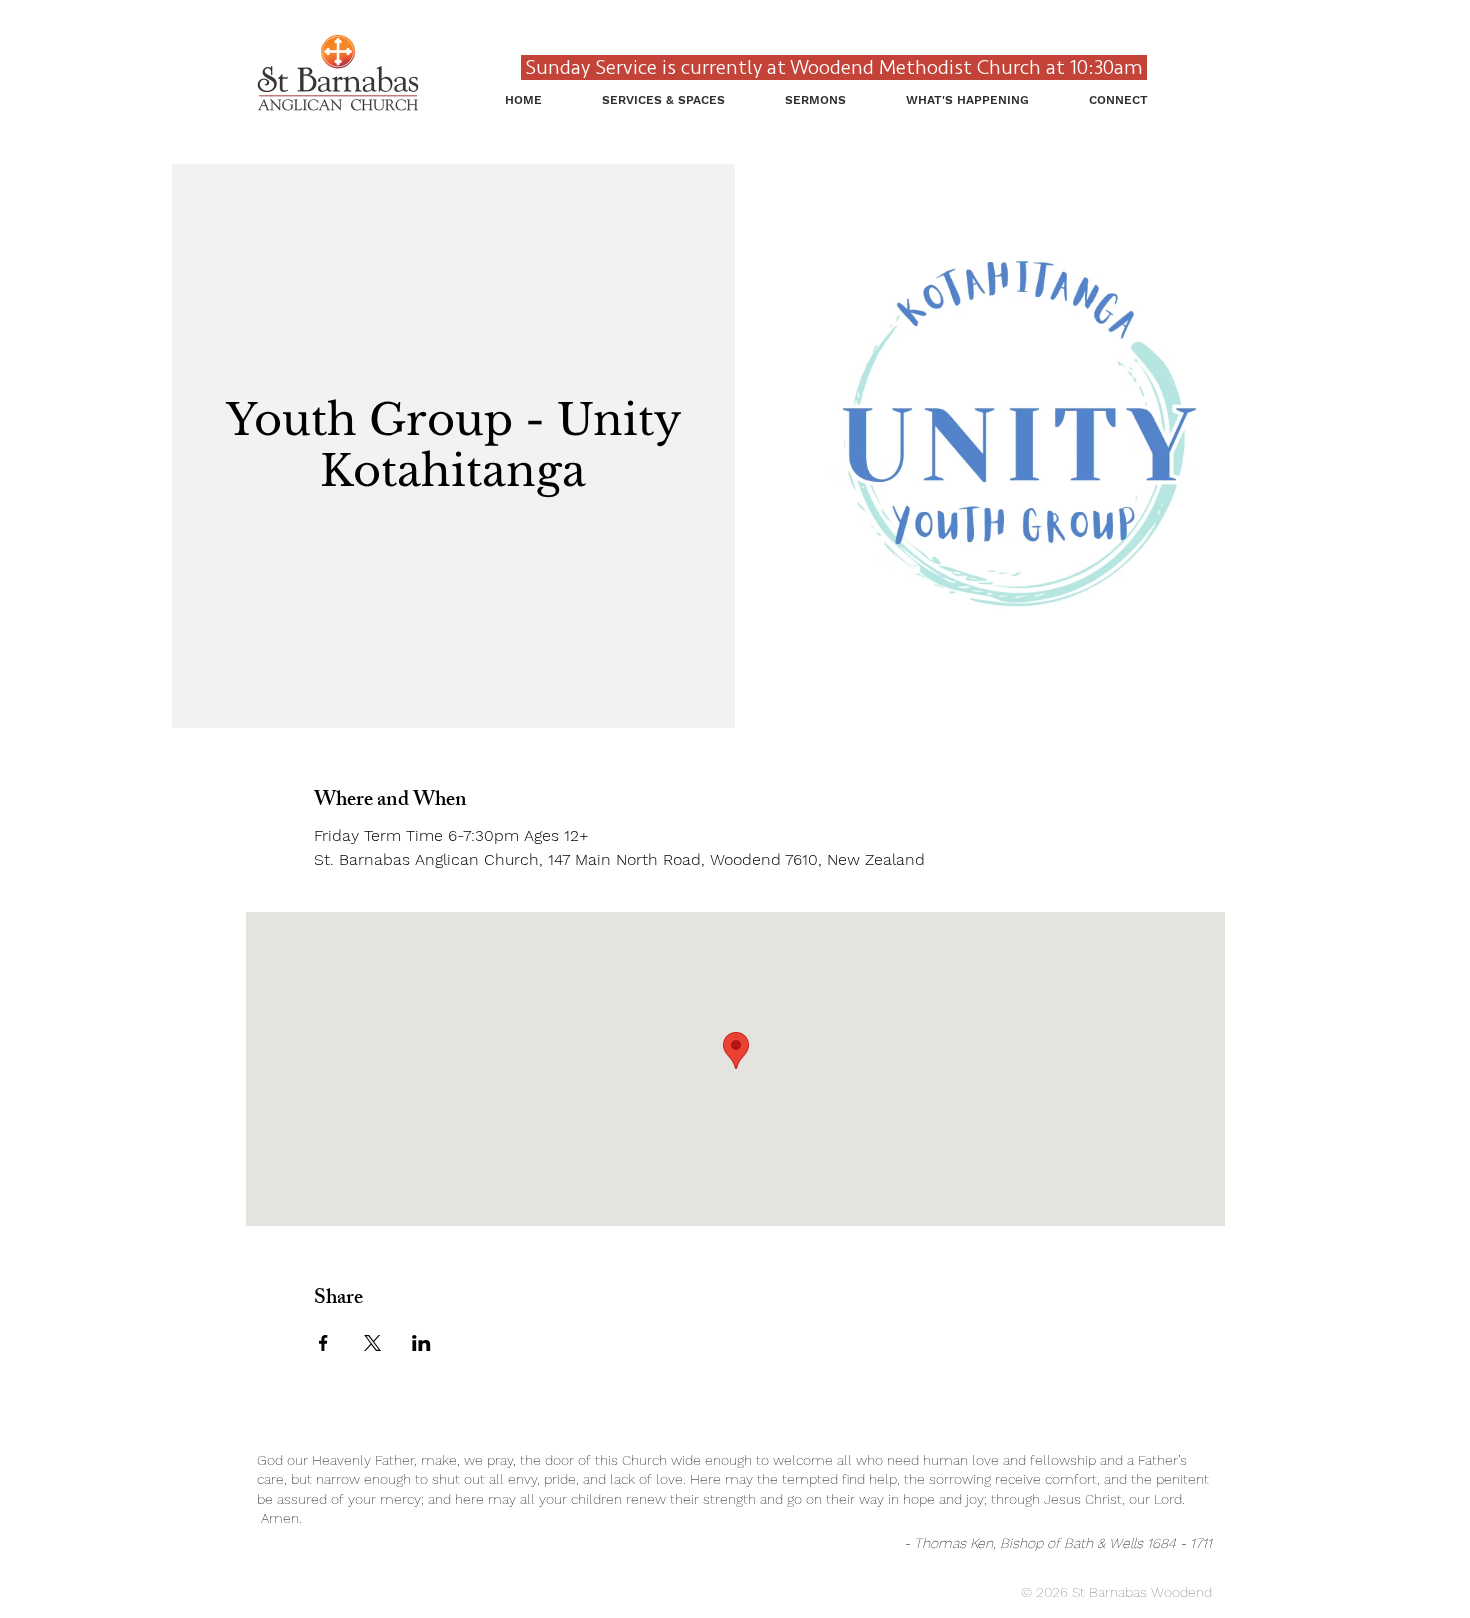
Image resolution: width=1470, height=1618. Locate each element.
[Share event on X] (372, 1343)
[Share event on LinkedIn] (421, 1343)
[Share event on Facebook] (323, 1343)
